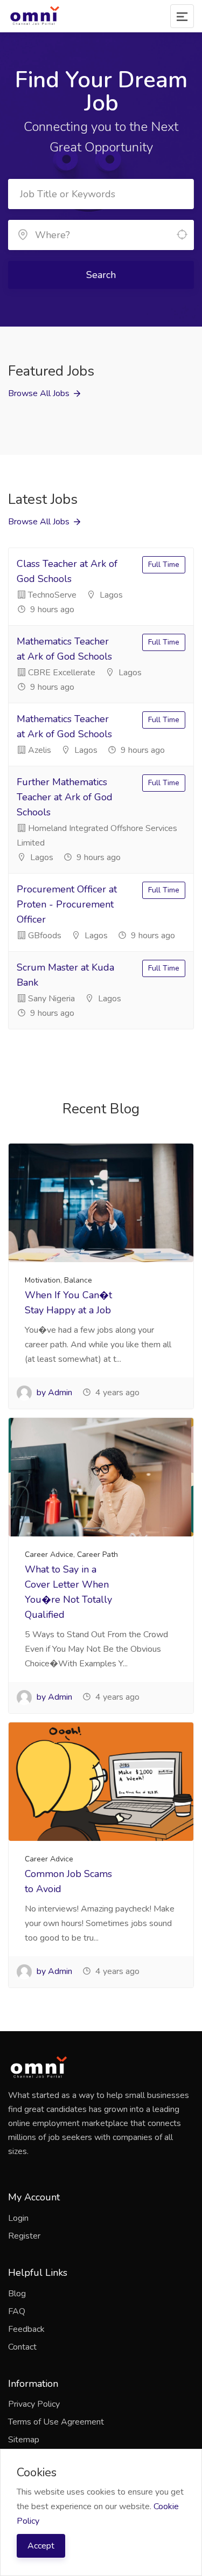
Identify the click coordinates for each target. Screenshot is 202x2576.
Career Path (97, 1554)
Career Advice (49, 1554)
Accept (41, 2546)
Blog (17, 2294)
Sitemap (24, 2440)
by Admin (53, 1393)
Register (24, 2236)
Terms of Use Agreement (56, 2422)
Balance (78, 1280)
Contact (22, 2347)
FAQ (17, 2311)
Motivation (43, 1280)
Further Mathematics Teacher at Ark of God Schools (65, 797)
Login (18, 2218)
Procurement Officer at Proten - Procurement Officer (67, 904)
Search (101, 275)
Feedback (26, 2329)
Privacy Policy (34, 2404)
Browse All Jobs (39, 393)
